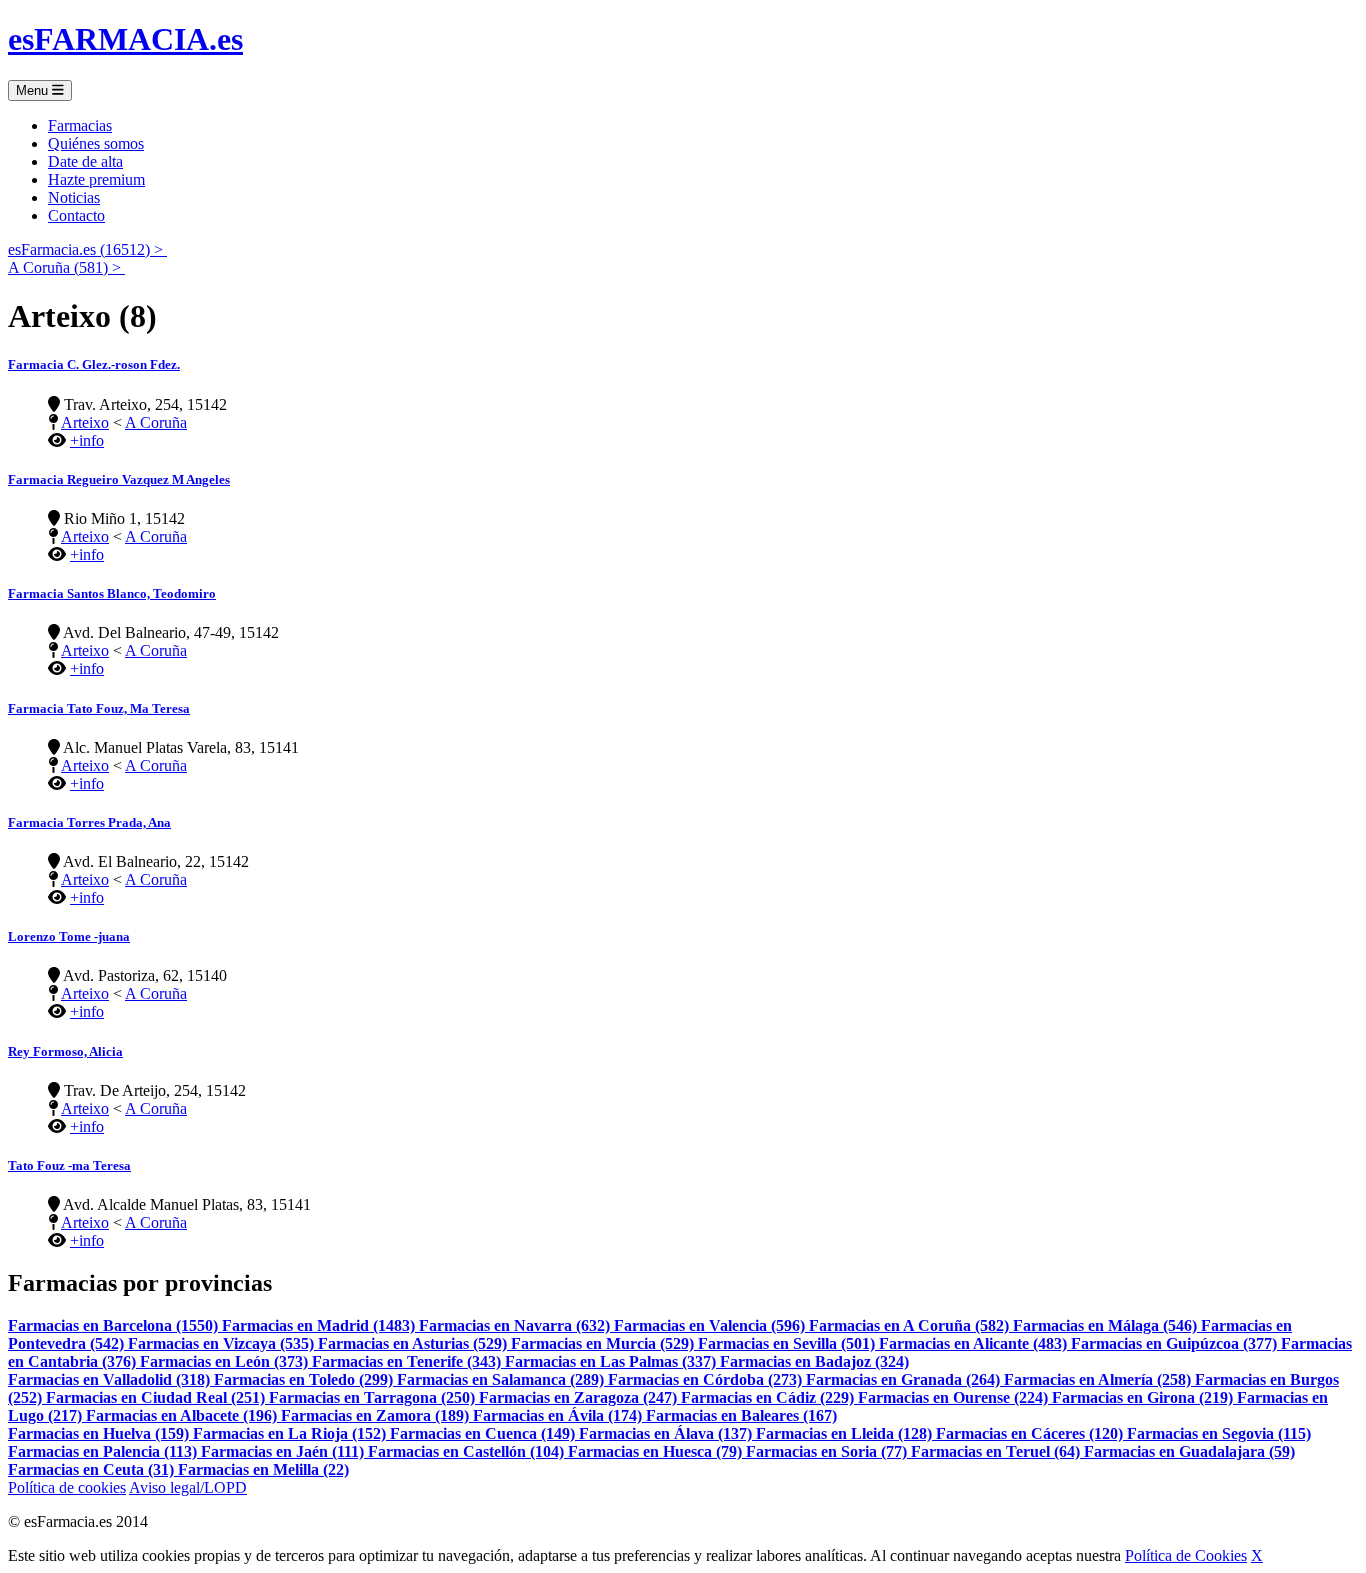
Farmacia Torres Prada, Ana (89, 822)
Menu (34, 90)
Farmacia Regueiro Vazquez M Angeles (119, 479)
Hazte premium (96, 179)
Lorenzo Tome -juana (69, 936)
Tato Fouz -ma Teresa (69, 1165)
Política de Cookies (1186, 1555)
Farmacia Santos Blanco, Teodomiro (112, 593)
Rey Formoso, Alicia (65, 1051)
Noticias (74, 197)
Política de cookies (67, 1487)
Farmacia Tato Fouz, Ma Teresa (99, 708)
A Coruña (156, 422)
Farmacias (80, 125)
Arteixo (85, 422)
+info (87, 440)
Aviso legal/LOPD (188, 1487)
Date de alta (85, 161)
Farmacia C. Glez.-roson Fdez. (94, 364)
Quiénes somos (96, 143)
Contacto (76, 215)
